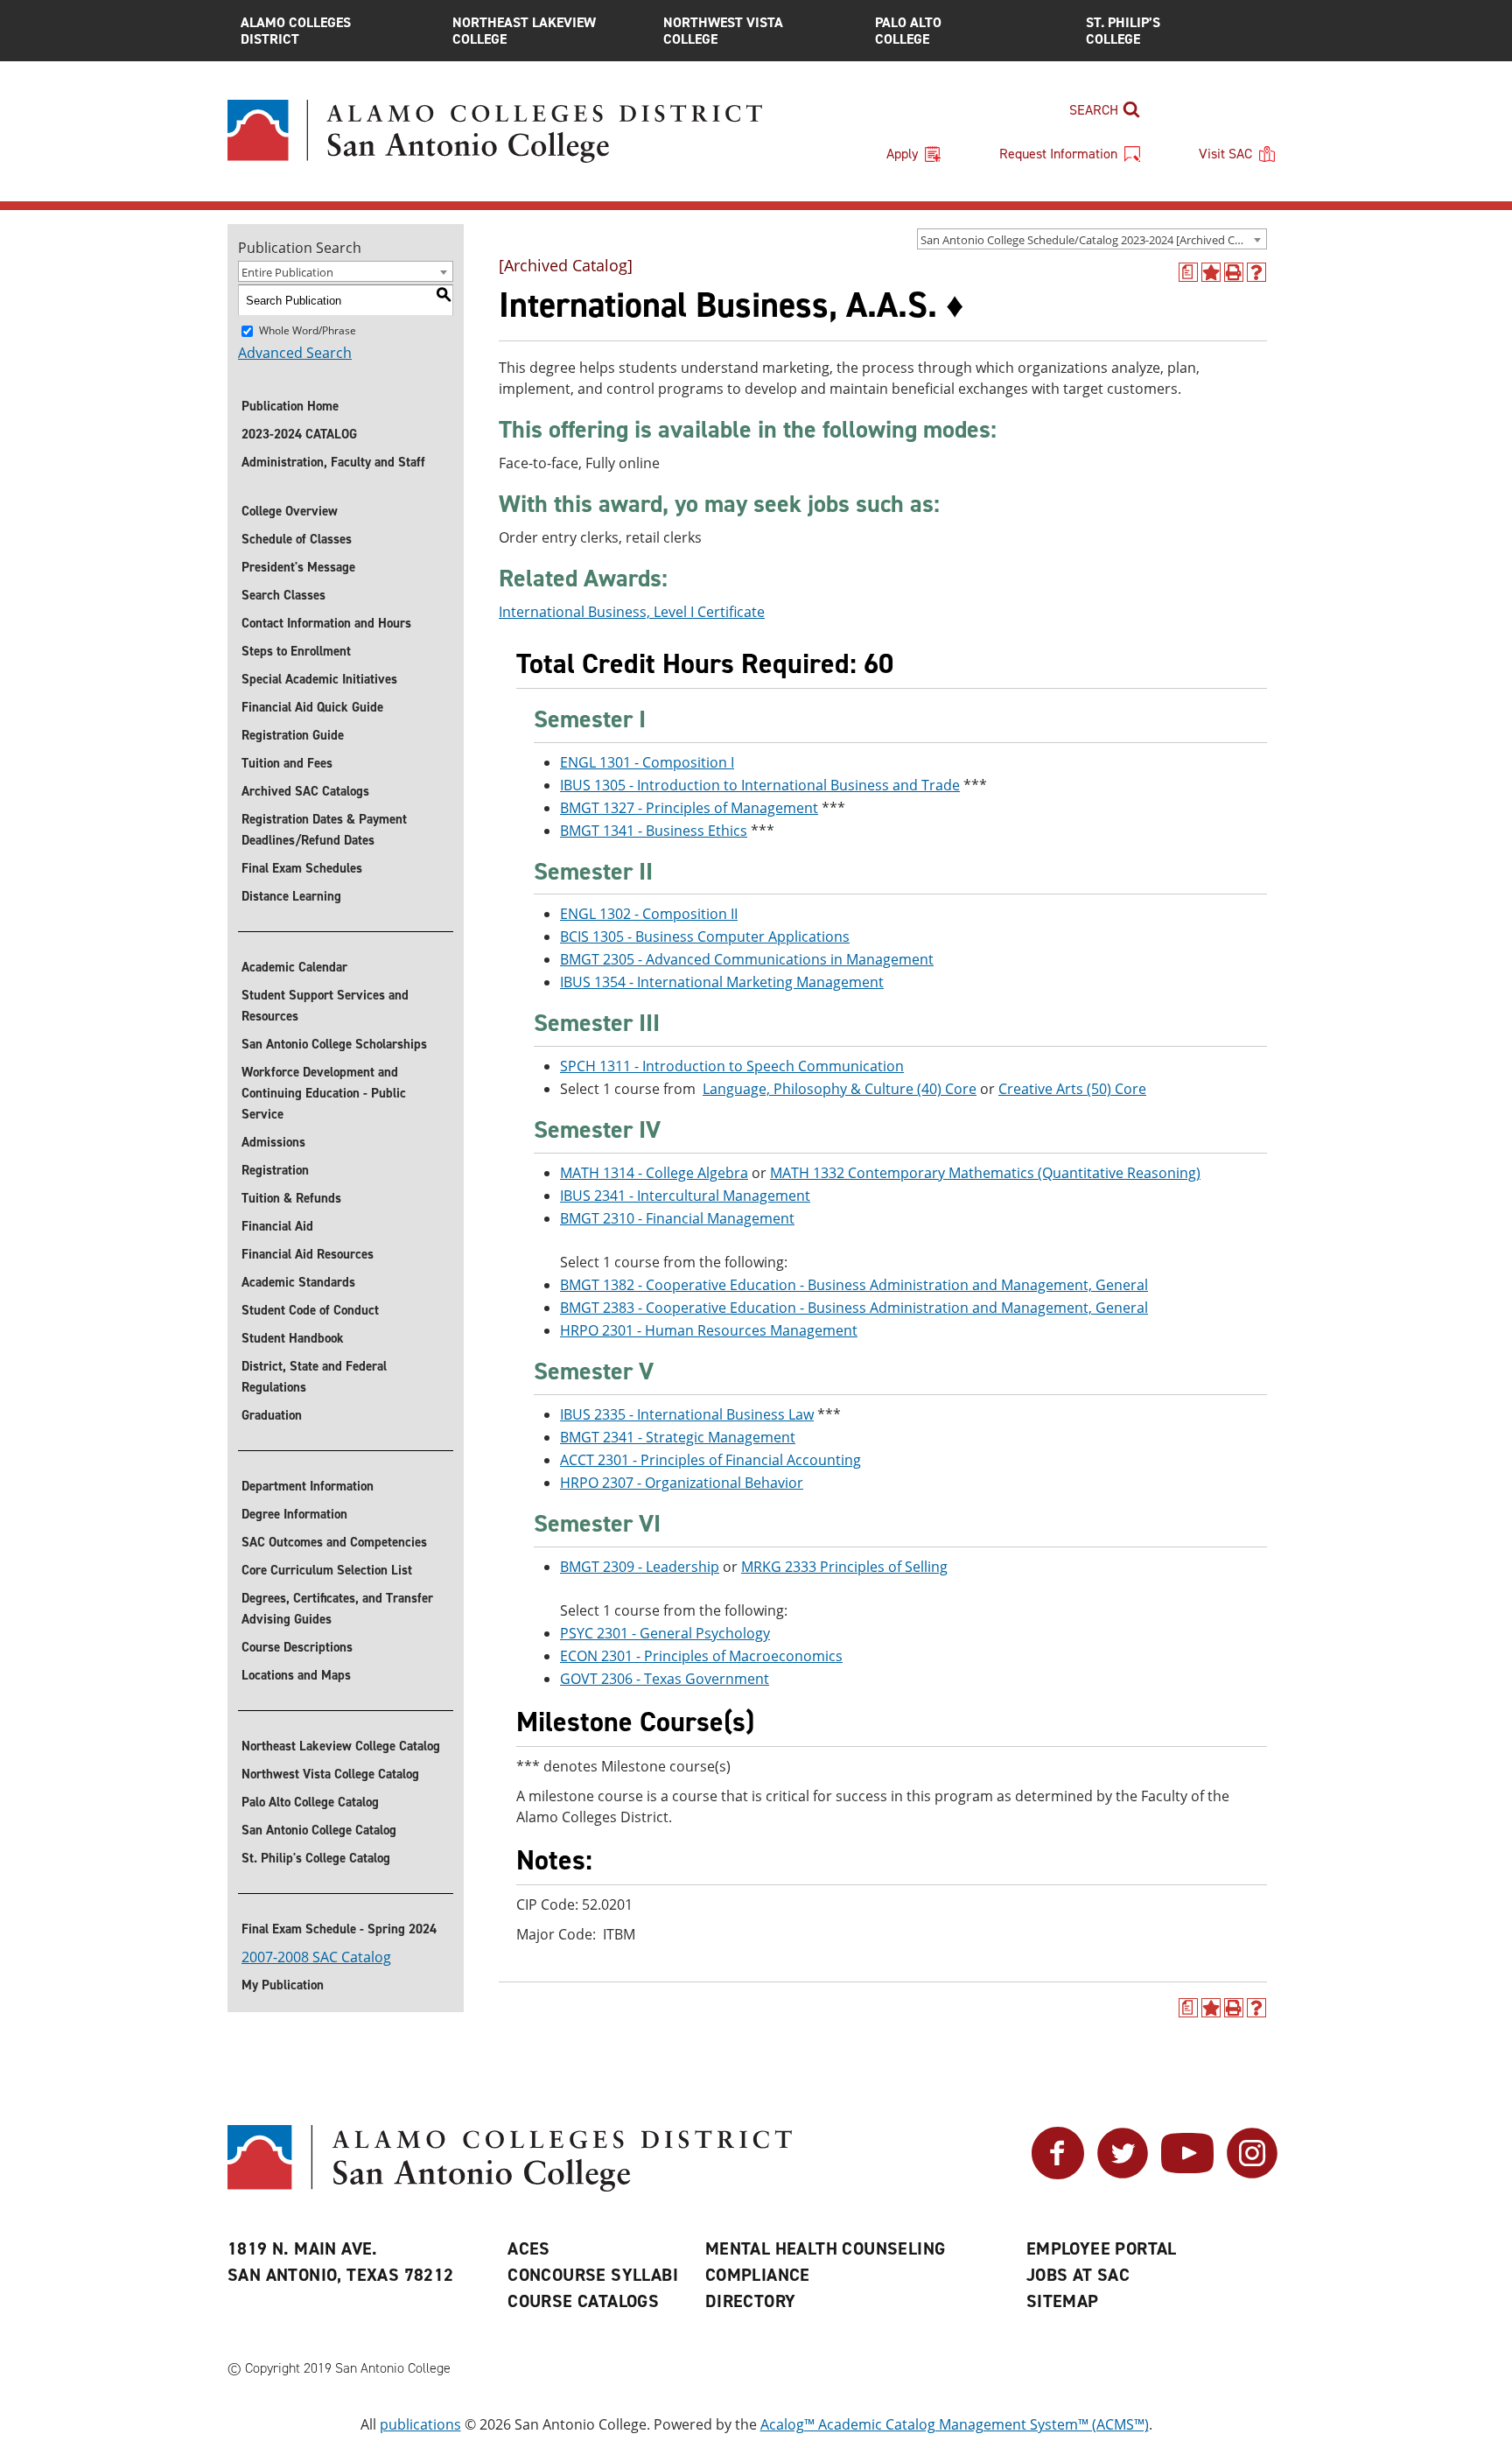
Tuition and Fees (287, 763)
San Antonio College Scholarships (334, 1044)
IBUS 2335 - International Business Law (687, 1414)
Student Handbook (293, 1338)
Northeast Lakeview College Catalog (341, 1746)
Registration (275, 1170)
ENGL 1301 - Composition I (647, 762)
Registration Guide (293, 735)
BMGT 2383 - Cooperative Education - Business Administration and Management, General (854, 1308)
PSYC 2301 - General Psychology (665, 1633)
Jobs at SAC (1078, 2275)
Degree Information (294, 1514)
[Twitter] (1123, 2174)
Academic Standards (298, 1282)
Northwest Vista (723, 31)
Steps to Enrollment (296, 651)
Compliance (758, 2275)
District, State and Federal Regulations (314, 1377)
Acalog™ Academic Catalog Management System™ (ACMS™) (955, 2424)
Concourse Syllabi (593, 2275)
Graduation (272, 1415)
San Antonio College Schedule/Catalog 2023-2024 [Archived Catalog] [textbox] (1093, 240)
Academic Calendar (294, 967)
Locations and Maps (296, 1675)
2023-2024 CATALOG (299, 434)
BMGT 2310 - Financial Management (677, 1218)
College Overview (290, 511)
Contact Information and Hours (326, 623)
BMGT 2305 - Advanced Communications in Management (747, 959)
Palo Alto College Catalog (310, 1802)
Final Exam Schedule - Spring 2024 (339, 1929)
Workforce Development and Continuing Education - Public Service (324, 1093)
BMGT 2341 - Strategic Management (678, 1437)
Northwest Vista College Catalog (330, 1774)
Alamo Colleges (296, 31)
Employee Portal (1102, 2248)
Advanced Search (295, 353)
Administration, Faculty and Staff (333, 462)
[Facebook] (1058, 2174)
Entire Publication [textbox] (287, 272)
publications (420, 2424)
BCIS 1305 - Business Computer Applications (705, 936)
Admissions (273, 1142)
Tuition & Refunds (291, 1198)
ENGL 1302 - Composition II (649, 914)
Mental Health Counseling (826, 2248)
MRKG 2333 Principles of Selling (844, 1567)
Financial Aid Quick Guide (312, 707)
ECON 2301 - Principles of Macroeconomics (701, 1656)
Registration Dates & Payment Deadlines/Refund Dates (324, 830)
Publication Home (290, 406)
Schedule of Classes (297, 539)
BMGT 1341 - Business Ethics (654, 831)
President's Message (298, 567)
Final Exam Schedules (302, 868)
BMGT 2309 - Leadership (640, 1567)
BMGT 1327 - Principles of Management (689, 808)
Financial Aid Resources (308, 1254)
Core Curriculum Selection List (327, 1570)
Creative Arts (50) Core (1072, 1089)
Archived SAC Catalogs (305, 791)
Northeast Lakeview (524, 31)
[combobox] (1092, 239)
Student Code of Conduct (310, 1310)
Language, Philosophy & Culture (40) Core (840, 1089)
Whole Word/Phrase (308, 330)
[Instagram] (1252, 2174)
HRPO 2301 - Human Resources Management (709, 1330)
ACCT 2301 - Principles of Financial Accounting (710, 1460)
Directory (751, 2301)
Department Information (308, 1486)
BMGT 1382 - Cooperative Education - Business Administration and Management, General (854, 1285)
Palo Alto (908, 31)
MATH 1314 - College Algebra (654, 1173)
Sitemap (1063, 2301)
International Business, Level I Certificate (632, 612)
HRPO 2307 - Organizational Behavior (682, 1483)
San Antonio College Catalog (319, 1830)
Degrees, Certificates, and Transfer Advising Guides (337, 1609)
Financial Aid (277, 1226)
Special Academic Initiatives (319, 679)
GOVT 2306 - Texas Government (665, 1679)
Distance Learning (291, 896)
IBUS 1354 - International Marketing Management (722, 982)
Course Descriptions (297, 1647)
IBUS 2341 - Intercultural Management (685, 1196)
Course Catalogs (583, 2301)
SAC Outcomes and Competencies (334, 1542)
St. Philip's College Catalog (316, 1858)
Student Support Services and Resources (325, 1006)
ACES (529, 2248)
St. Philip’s (1123, 31)
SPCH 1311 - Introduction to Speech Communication (732, 1066)
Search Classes (283, 595)
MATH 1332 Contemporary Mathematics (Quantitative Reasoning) (985, 1173)
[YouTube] (1187, 2174)
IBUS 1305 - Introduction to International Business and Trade (760, 785)
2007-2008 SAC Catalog (316, 1957)
